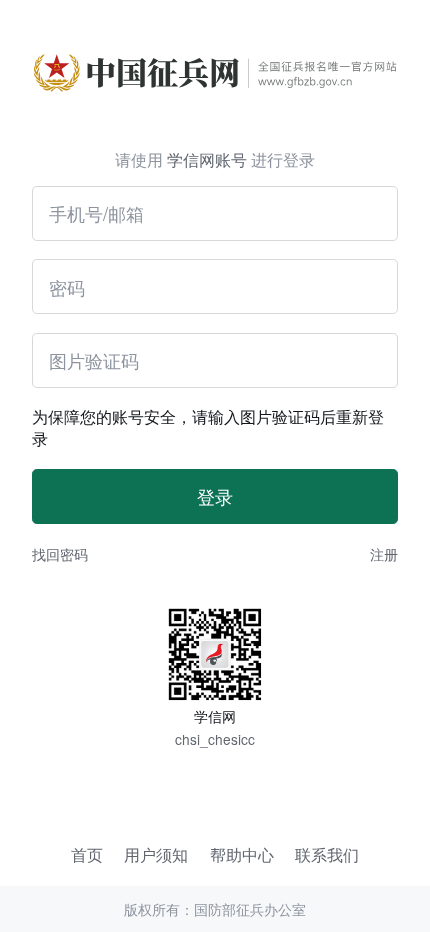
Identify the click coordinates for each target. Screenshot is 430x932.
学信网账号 (207, 159)
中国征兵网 (215, 47)
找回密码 (60, 554)
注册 (384, 554)
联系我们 (327, 854)
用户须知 (156, 854)
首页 (87, 854)
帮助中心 (242, 854)
